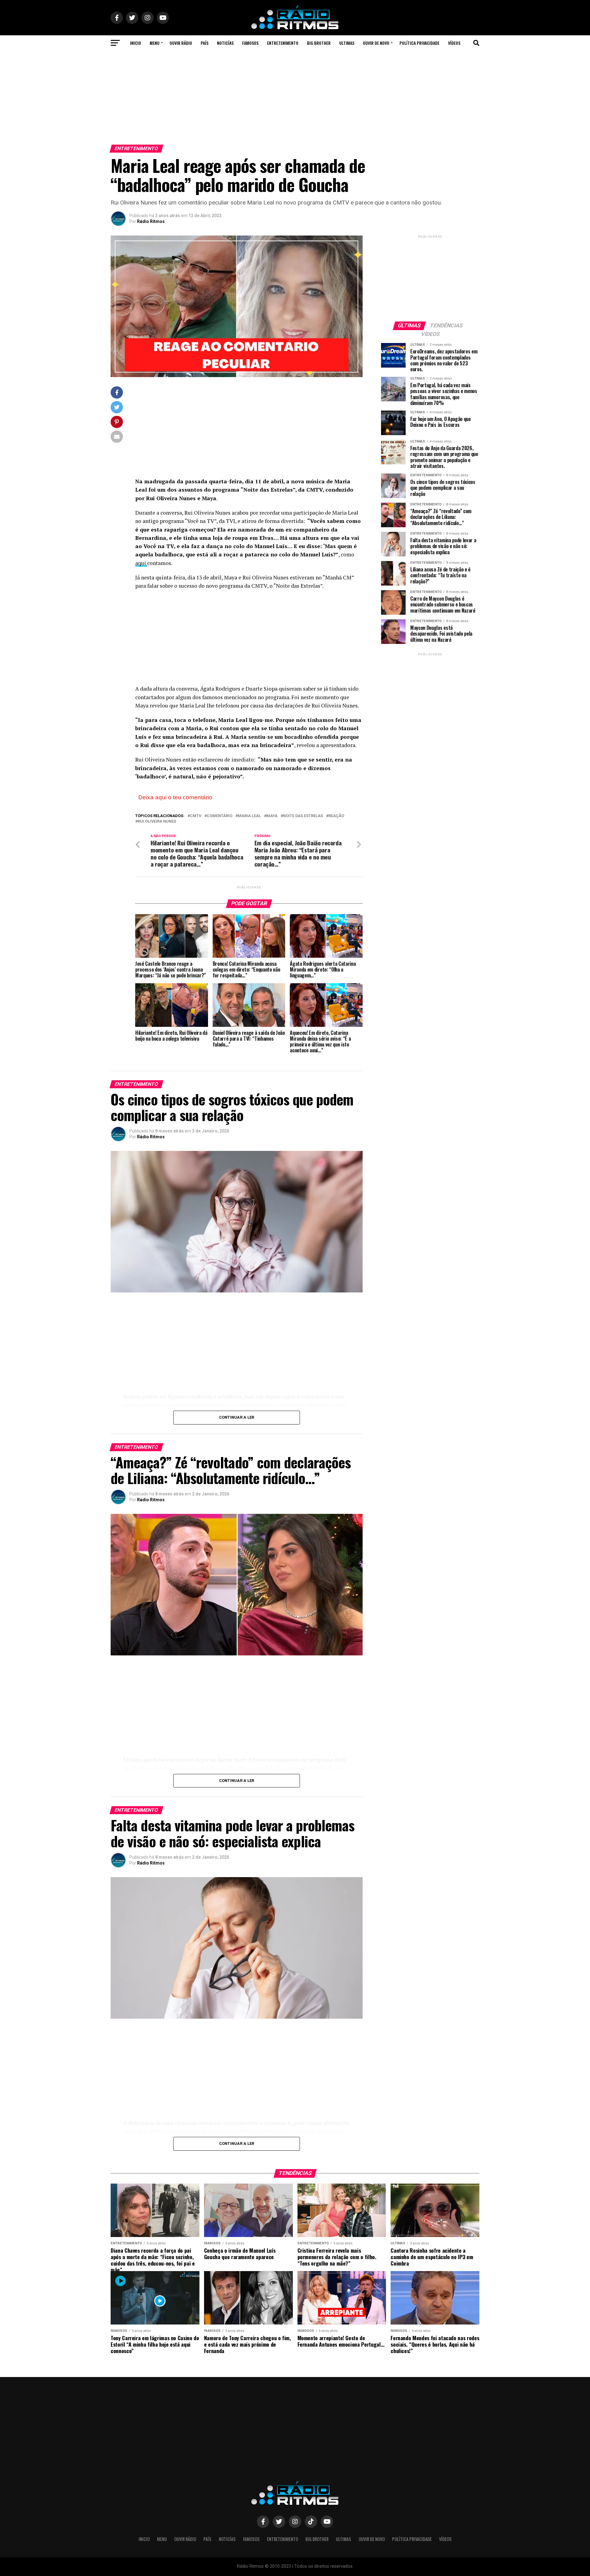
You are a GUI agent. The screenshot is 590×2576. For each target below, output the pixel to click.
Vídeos (454, 43)
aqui (141, 563)
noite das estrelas (303, 816)
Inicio (136, 43)
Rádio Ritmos (151, 221)
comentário (220, 816)
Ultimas (347, 43)
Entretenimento (283, 43)
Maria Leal (249, 816)
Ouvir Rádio (181, 43)
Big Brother (319, 43)
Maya (272, 816)
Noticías (225, 43)
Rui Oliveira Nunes (157, 822)
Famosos (250, 43)
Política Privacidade (419, 43)
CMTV (196, 816)
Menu (155, 43)
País (205, 43)
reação (336, 816)
